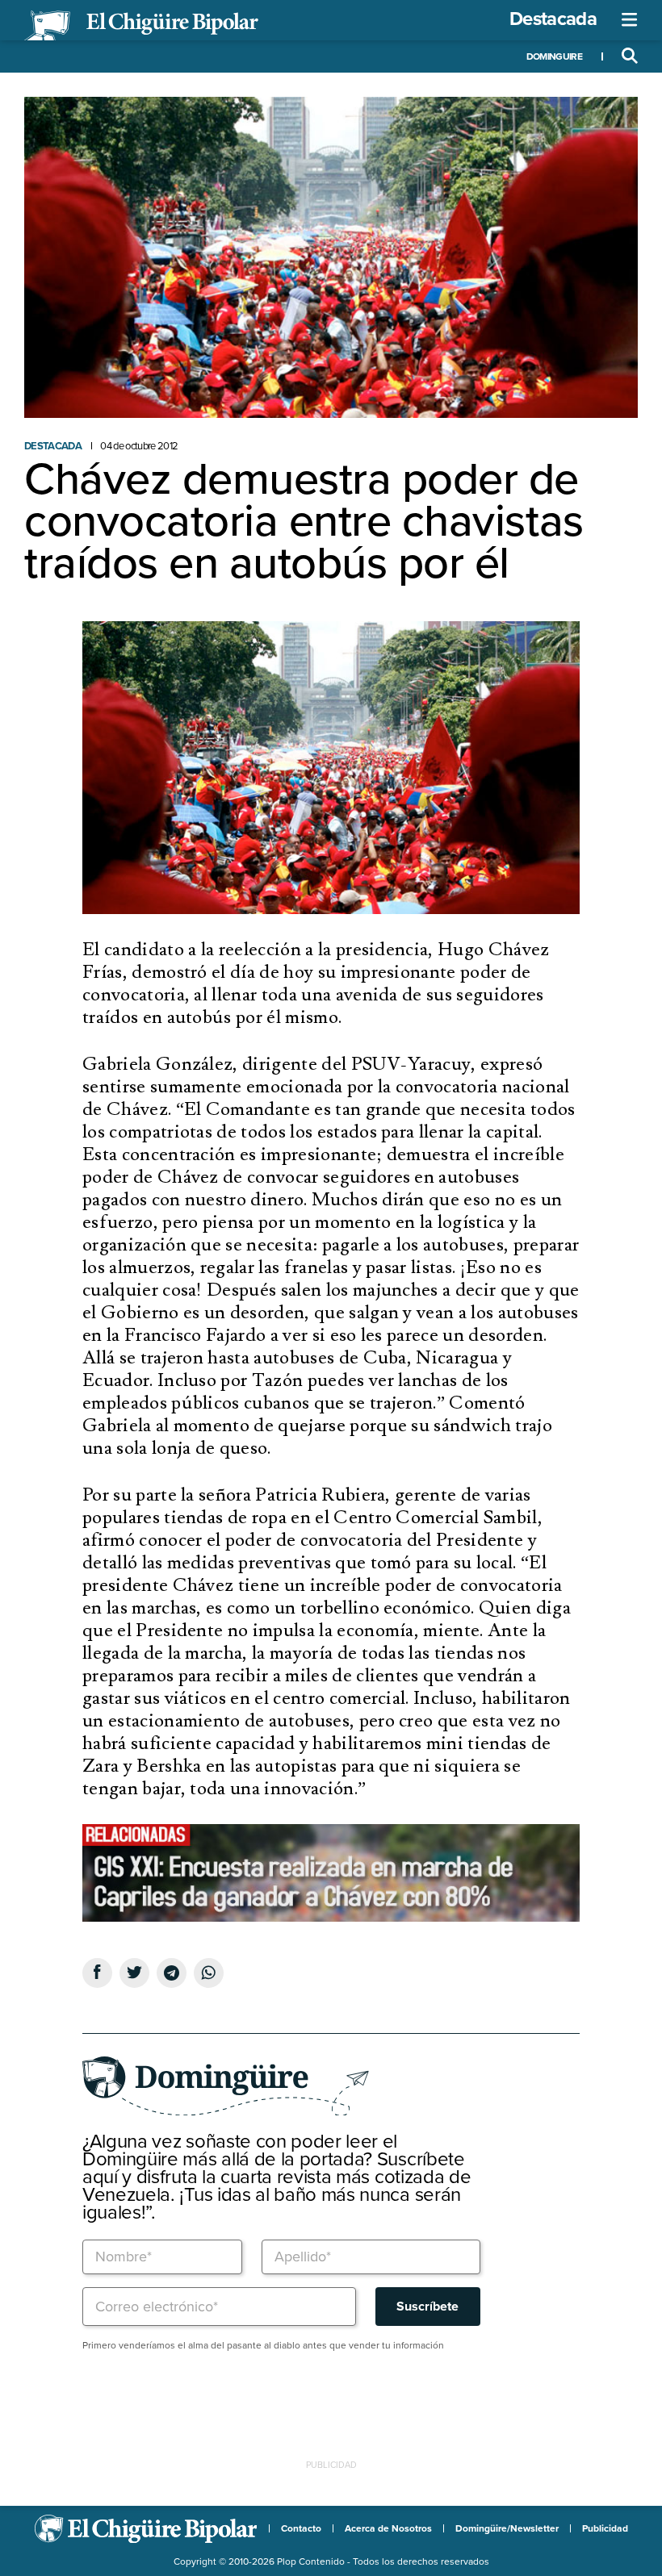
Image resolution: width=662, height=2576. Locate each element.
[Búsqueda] (630, 56)
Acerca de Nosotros (388, 2528)
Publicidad (605, 2528)
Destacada (553, 19)
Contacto (301, 2528)
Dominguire (554, 56)
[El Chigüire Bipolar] (141, 26)
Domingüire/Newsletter (507, 2528)
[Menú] (630, 20)
